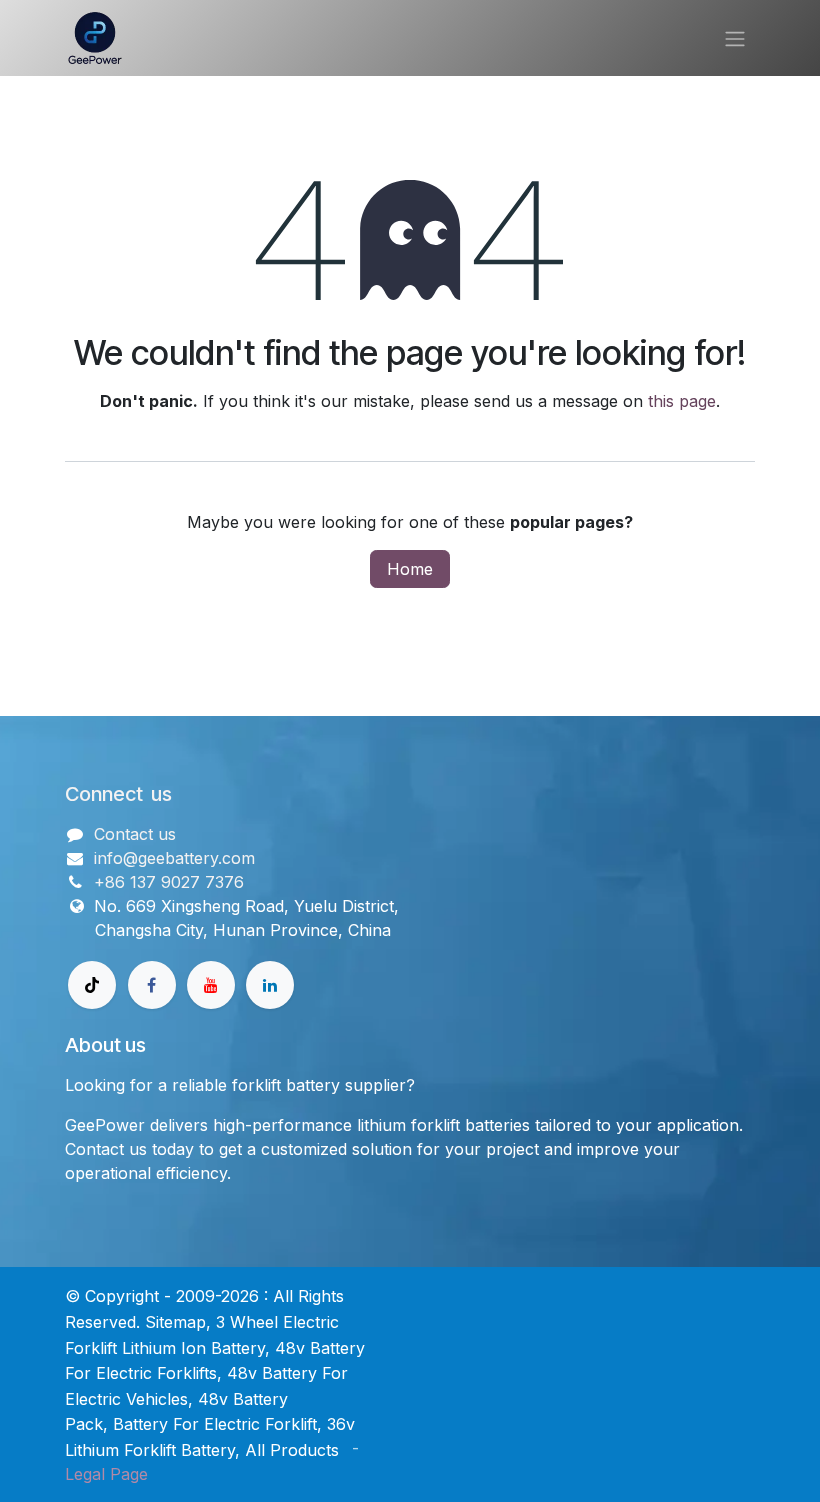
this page (682, 401)
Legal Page (106, 1474)
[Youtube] (211, 985)
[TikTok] (92, 985)
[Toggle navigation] (735, 38)
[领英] (270, 985)
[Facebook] (152, 985)
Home (410, 569)
